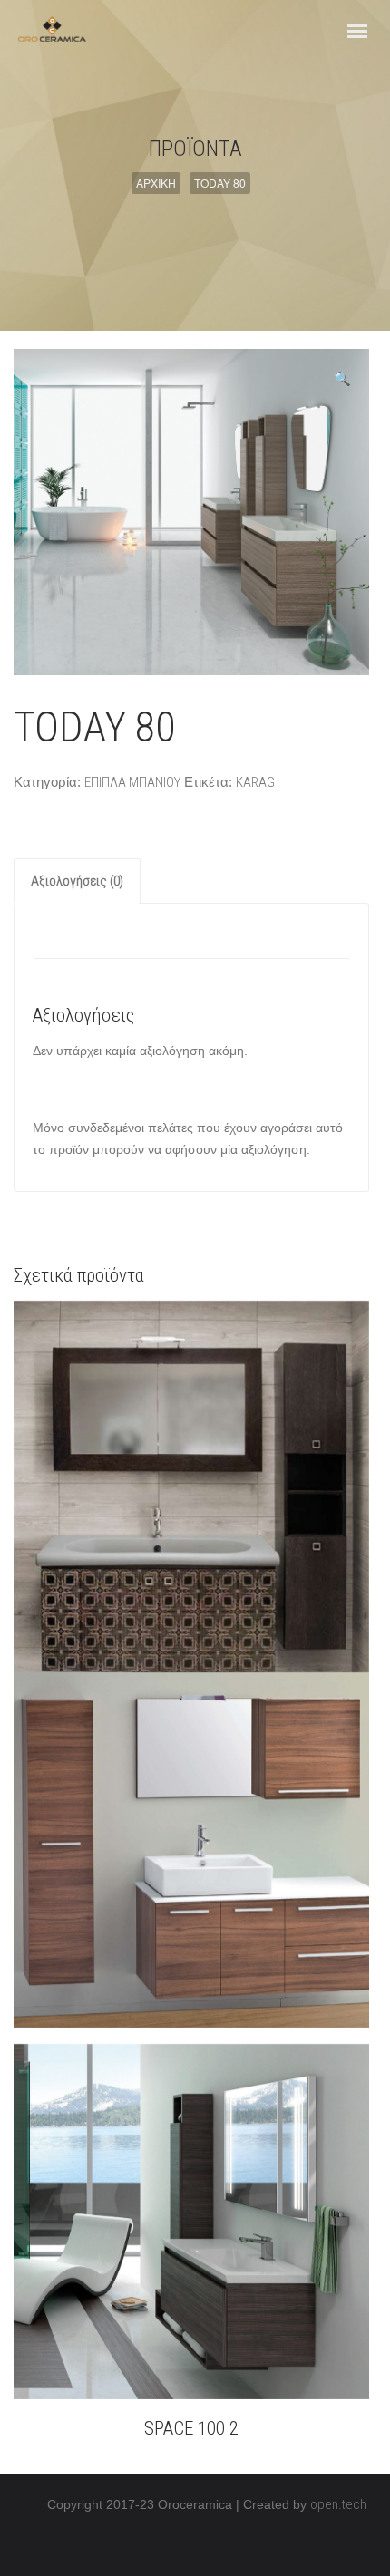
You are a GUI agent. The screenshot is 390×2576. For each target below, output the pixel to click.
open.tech (338, 2504)
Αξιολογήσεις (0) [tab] (77, 881)
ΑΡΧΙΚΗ (156, 183)
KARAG (255, 782)
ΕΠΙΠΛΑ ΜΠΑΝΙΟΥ (132, 782)
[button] (342, 379)
